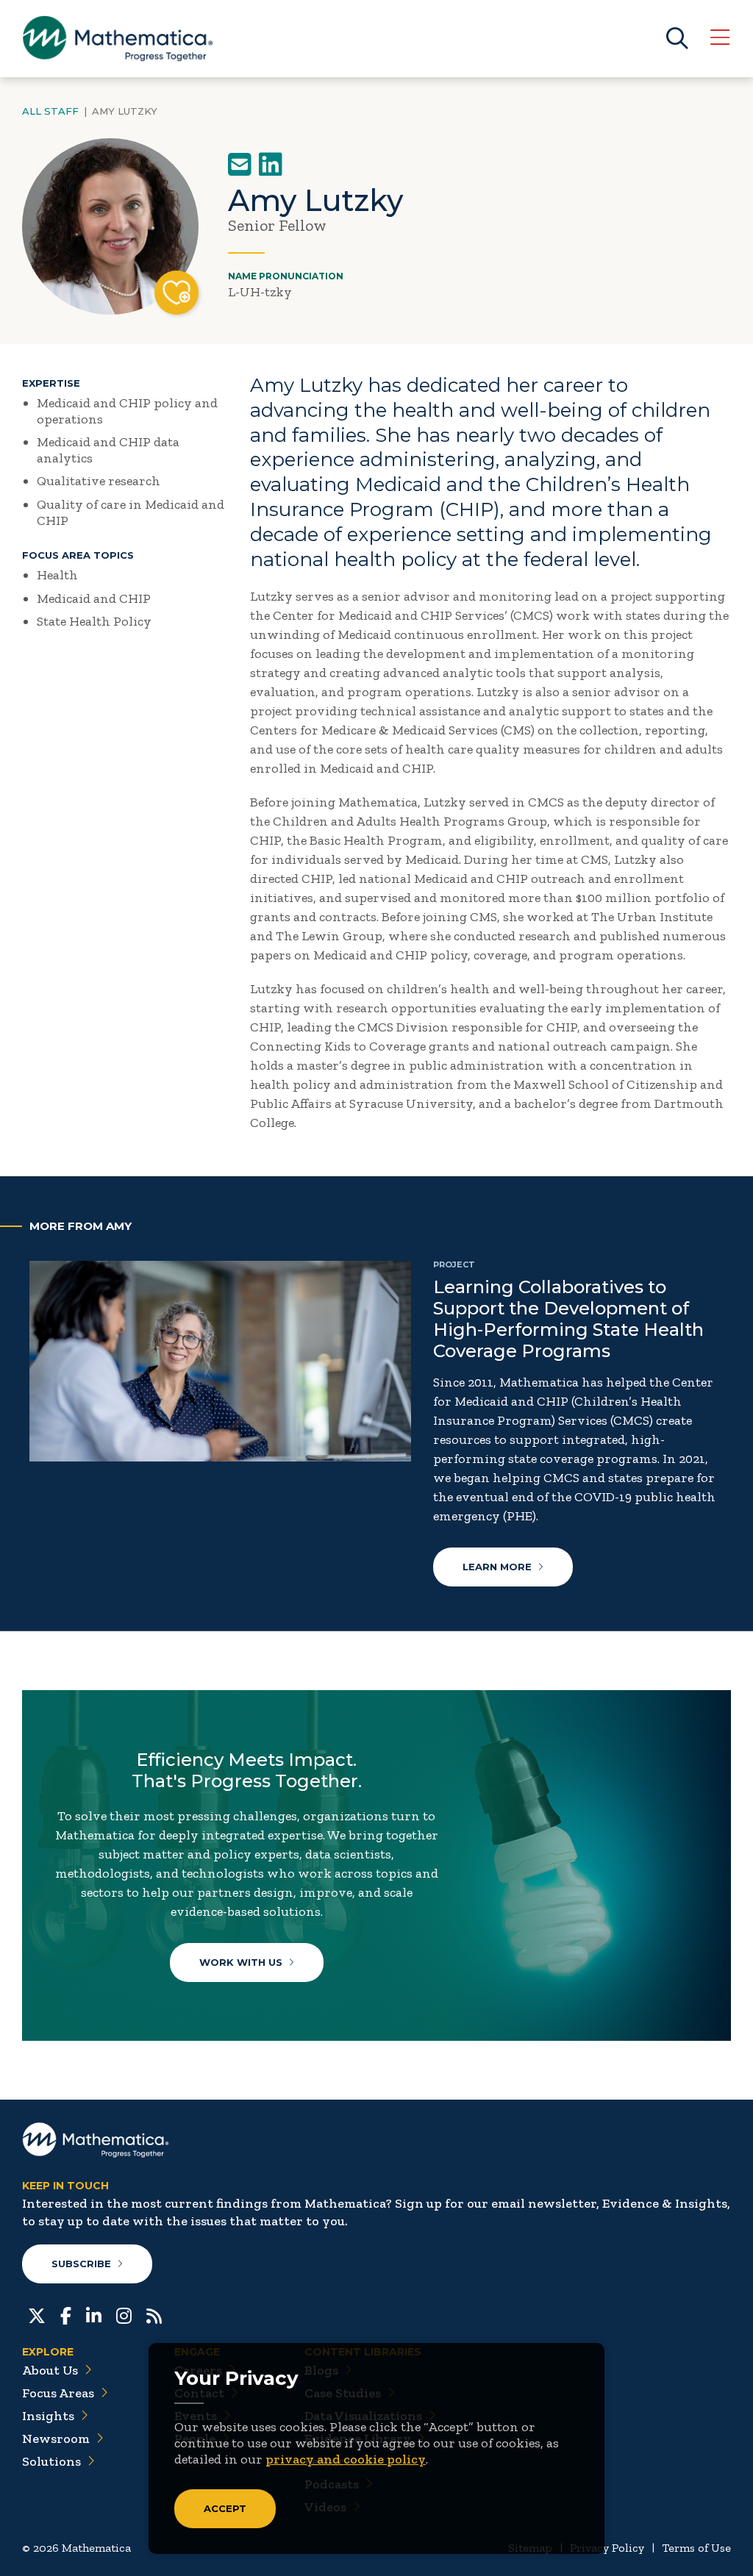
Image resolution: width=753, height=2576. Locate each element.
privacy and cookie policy (346, 2459)
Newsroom (56, 2439)
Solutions (51, 2461)
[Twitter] (37, 2314)
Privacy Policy (607, 2548)
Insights (48, 2416)
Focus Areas (58, 2393)
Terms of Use (696, 2548)
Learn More (497, 1567)
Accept (225, 2508)
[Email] (240, 165)
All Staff (50, 111)
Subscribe (81, 2264)
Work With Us (241, 1962)
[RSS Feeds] (154, 2314)
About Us (50, 2370)
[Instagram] (124, 2314)
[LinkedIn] (271, 165)
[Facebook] (66, 2314)
